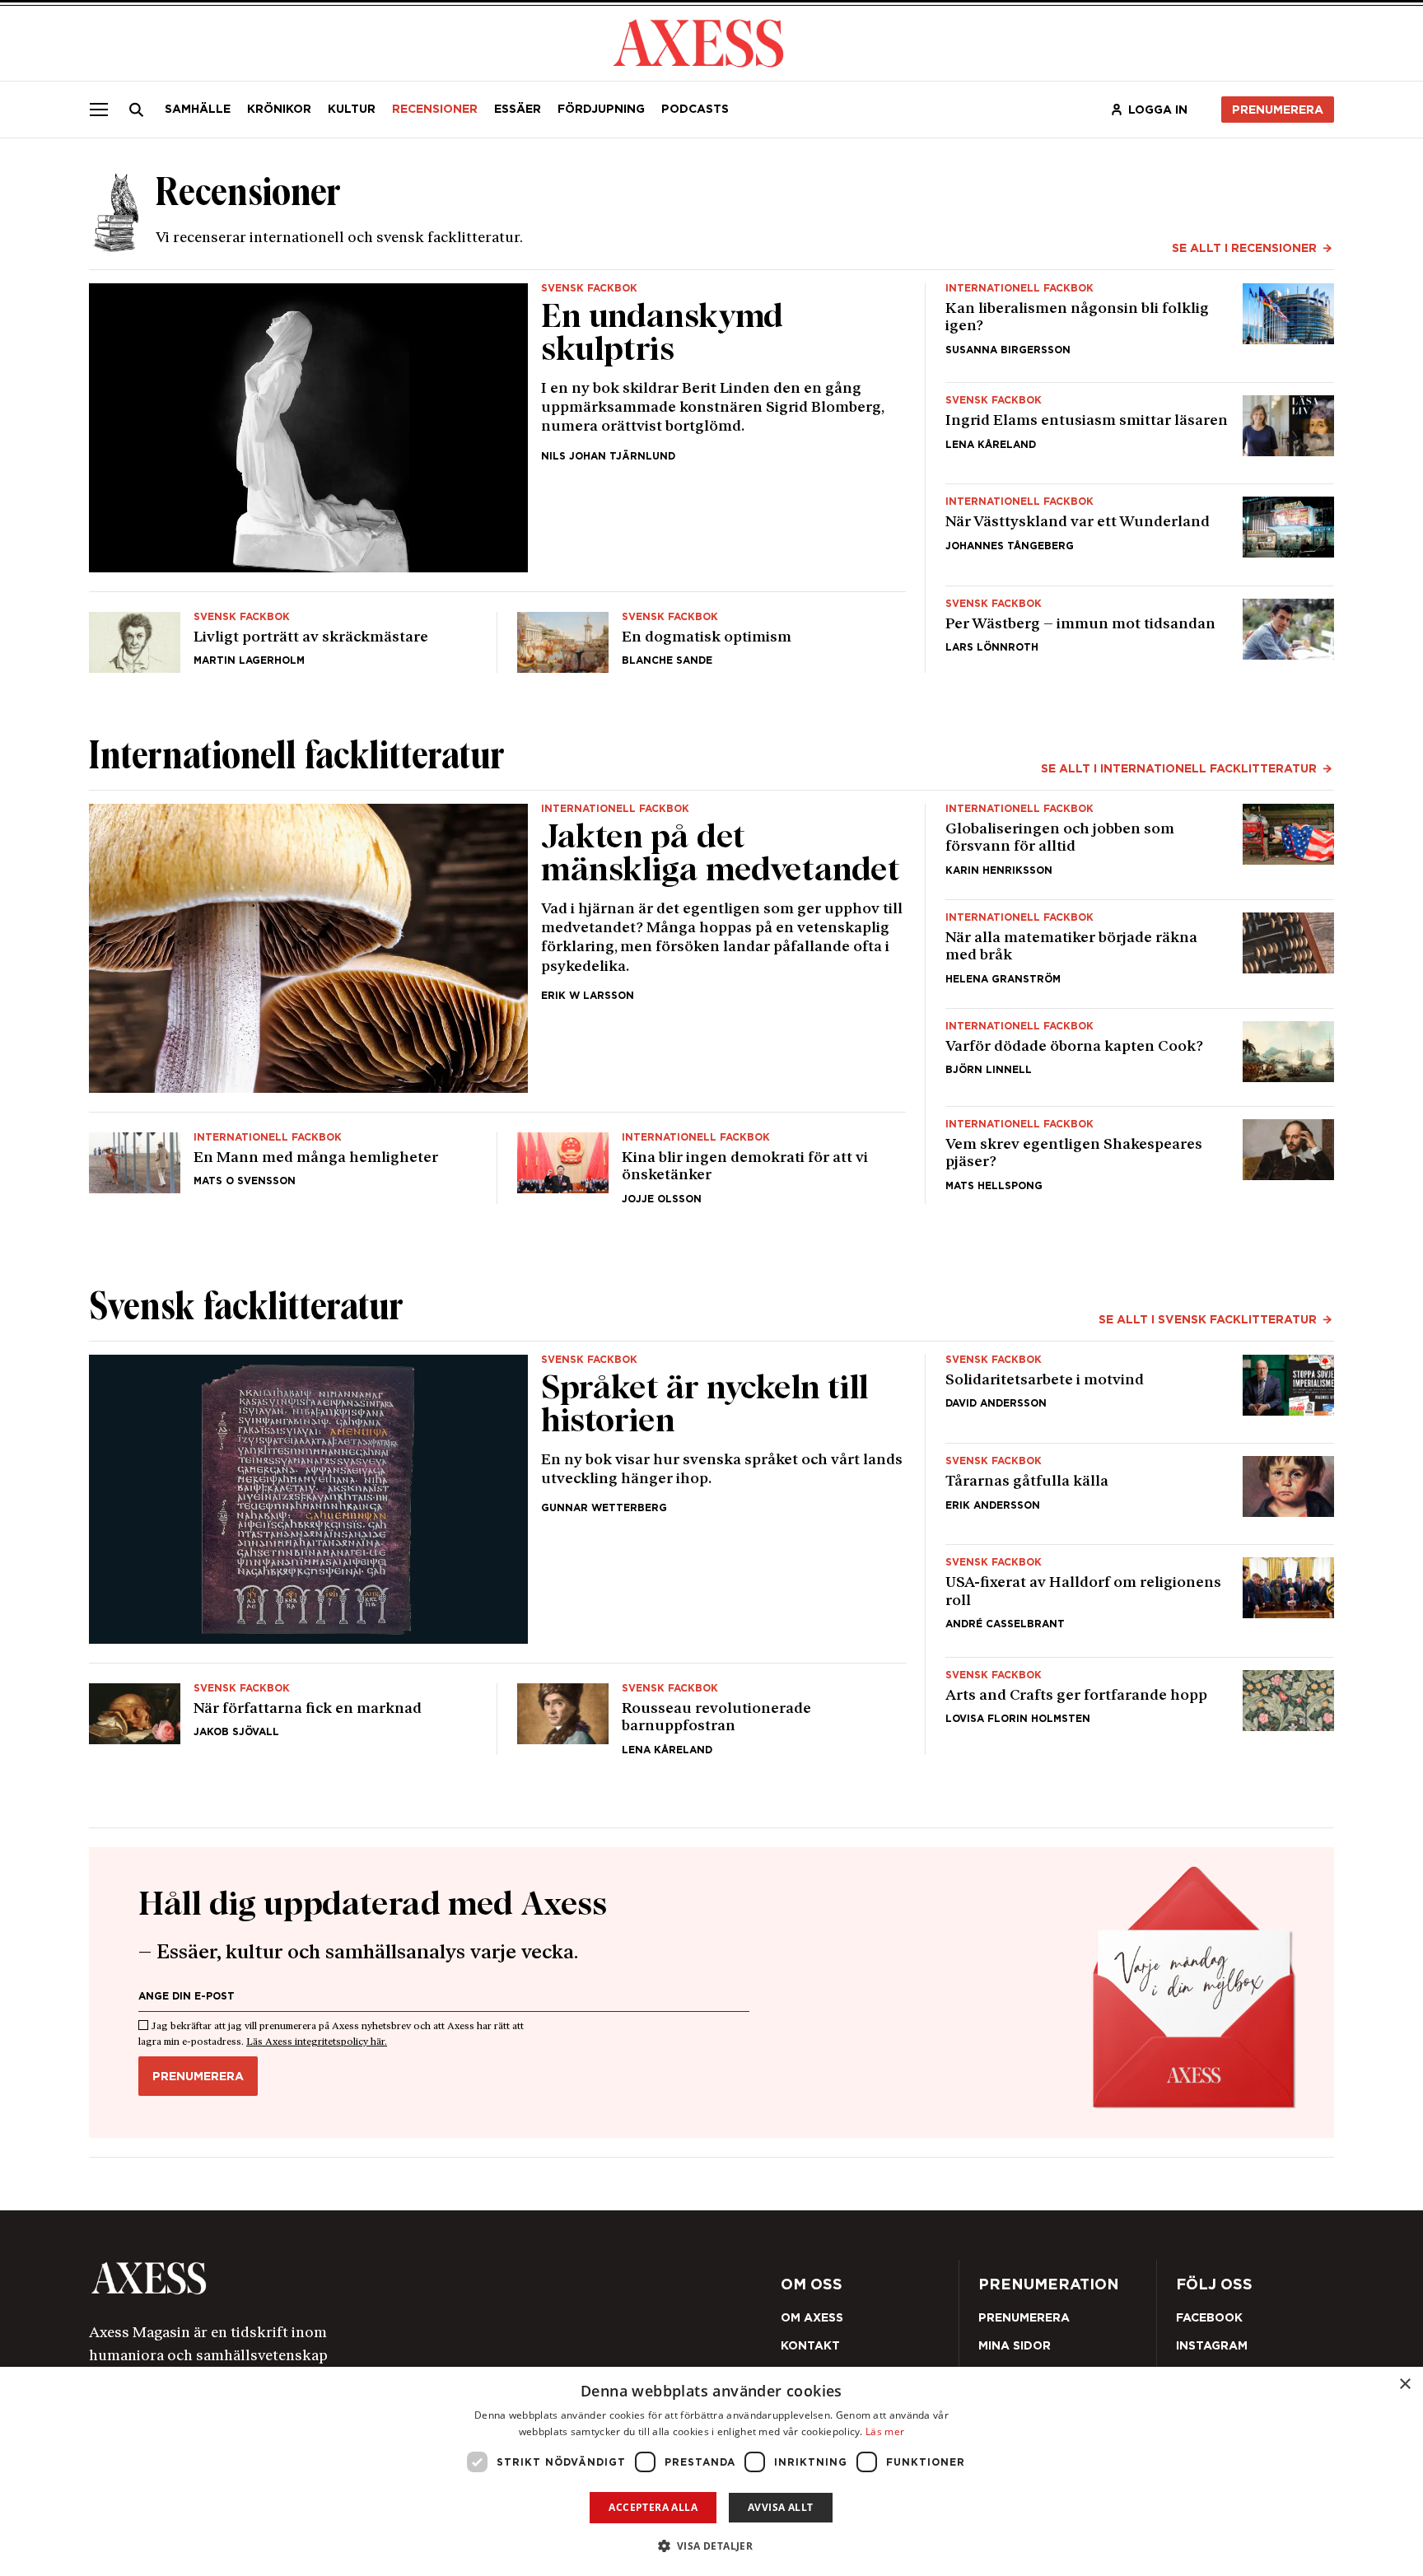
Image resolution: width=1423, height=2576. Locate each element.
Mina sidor (1015, 2345)
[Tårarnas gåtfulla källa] (1140, 1493)
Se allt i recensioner (1244, 248)
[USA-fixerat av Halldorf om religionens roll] (1140, 1600)
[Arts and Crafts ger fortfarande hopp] (1140, 1713)
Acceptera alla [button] (653, 2507)
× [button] (1404, 2385)
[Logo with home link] (337, 2278)
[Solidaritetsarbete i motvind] (1140, 1392)
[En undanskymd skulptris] (497, 428)
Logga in (1158, 110)
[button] (712, 2546)
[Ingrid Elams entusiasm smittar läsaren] (1140, 433)
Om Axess (812, 2317)
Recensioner (435, 109)
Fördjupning (601, 109)
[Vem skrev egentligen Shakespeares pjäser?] (1140, 1162)
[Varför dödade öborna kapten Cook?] (1140, 1057)
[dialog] (711, 2471)
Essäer (518, 109)
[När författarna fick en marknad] (283, 1713)
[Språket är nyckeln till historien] (497, 1499)
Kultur (352, 109)
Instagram (1212, 2345)
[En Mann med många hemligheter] (283, 1162)
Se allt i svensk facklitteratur (1208, 1319)
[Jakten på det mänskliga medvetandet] (497, 948)
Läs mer (885, 2431)
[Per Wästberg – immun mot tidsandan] (1140, 636)
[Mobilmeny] (99, 110)
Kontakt (810, 2345)
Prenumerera (1278, 110)
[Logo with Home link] (698, 42)
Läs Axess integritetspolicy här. (317, 2042)
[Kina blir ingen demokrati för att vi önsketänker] (711, 1162)
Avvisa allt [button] (780, 2507)
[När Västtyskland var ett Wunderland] (1140, 534)
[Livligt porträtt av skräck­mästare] (283, 636)
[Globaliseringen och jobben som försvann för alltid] (1140, 845)
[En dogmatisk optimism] (711, 636)
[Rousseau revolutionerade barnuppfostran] (711, 1713)
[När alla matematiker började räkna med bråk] (1140, 954)
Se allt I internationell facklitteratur (1179, 768)
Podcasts (695, 109)
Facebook (1209, 2317)
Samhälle (198, 109)
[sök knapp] (137, 110)
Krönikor (279, 109)
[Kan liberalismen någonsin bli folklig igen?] (1140, 326)
